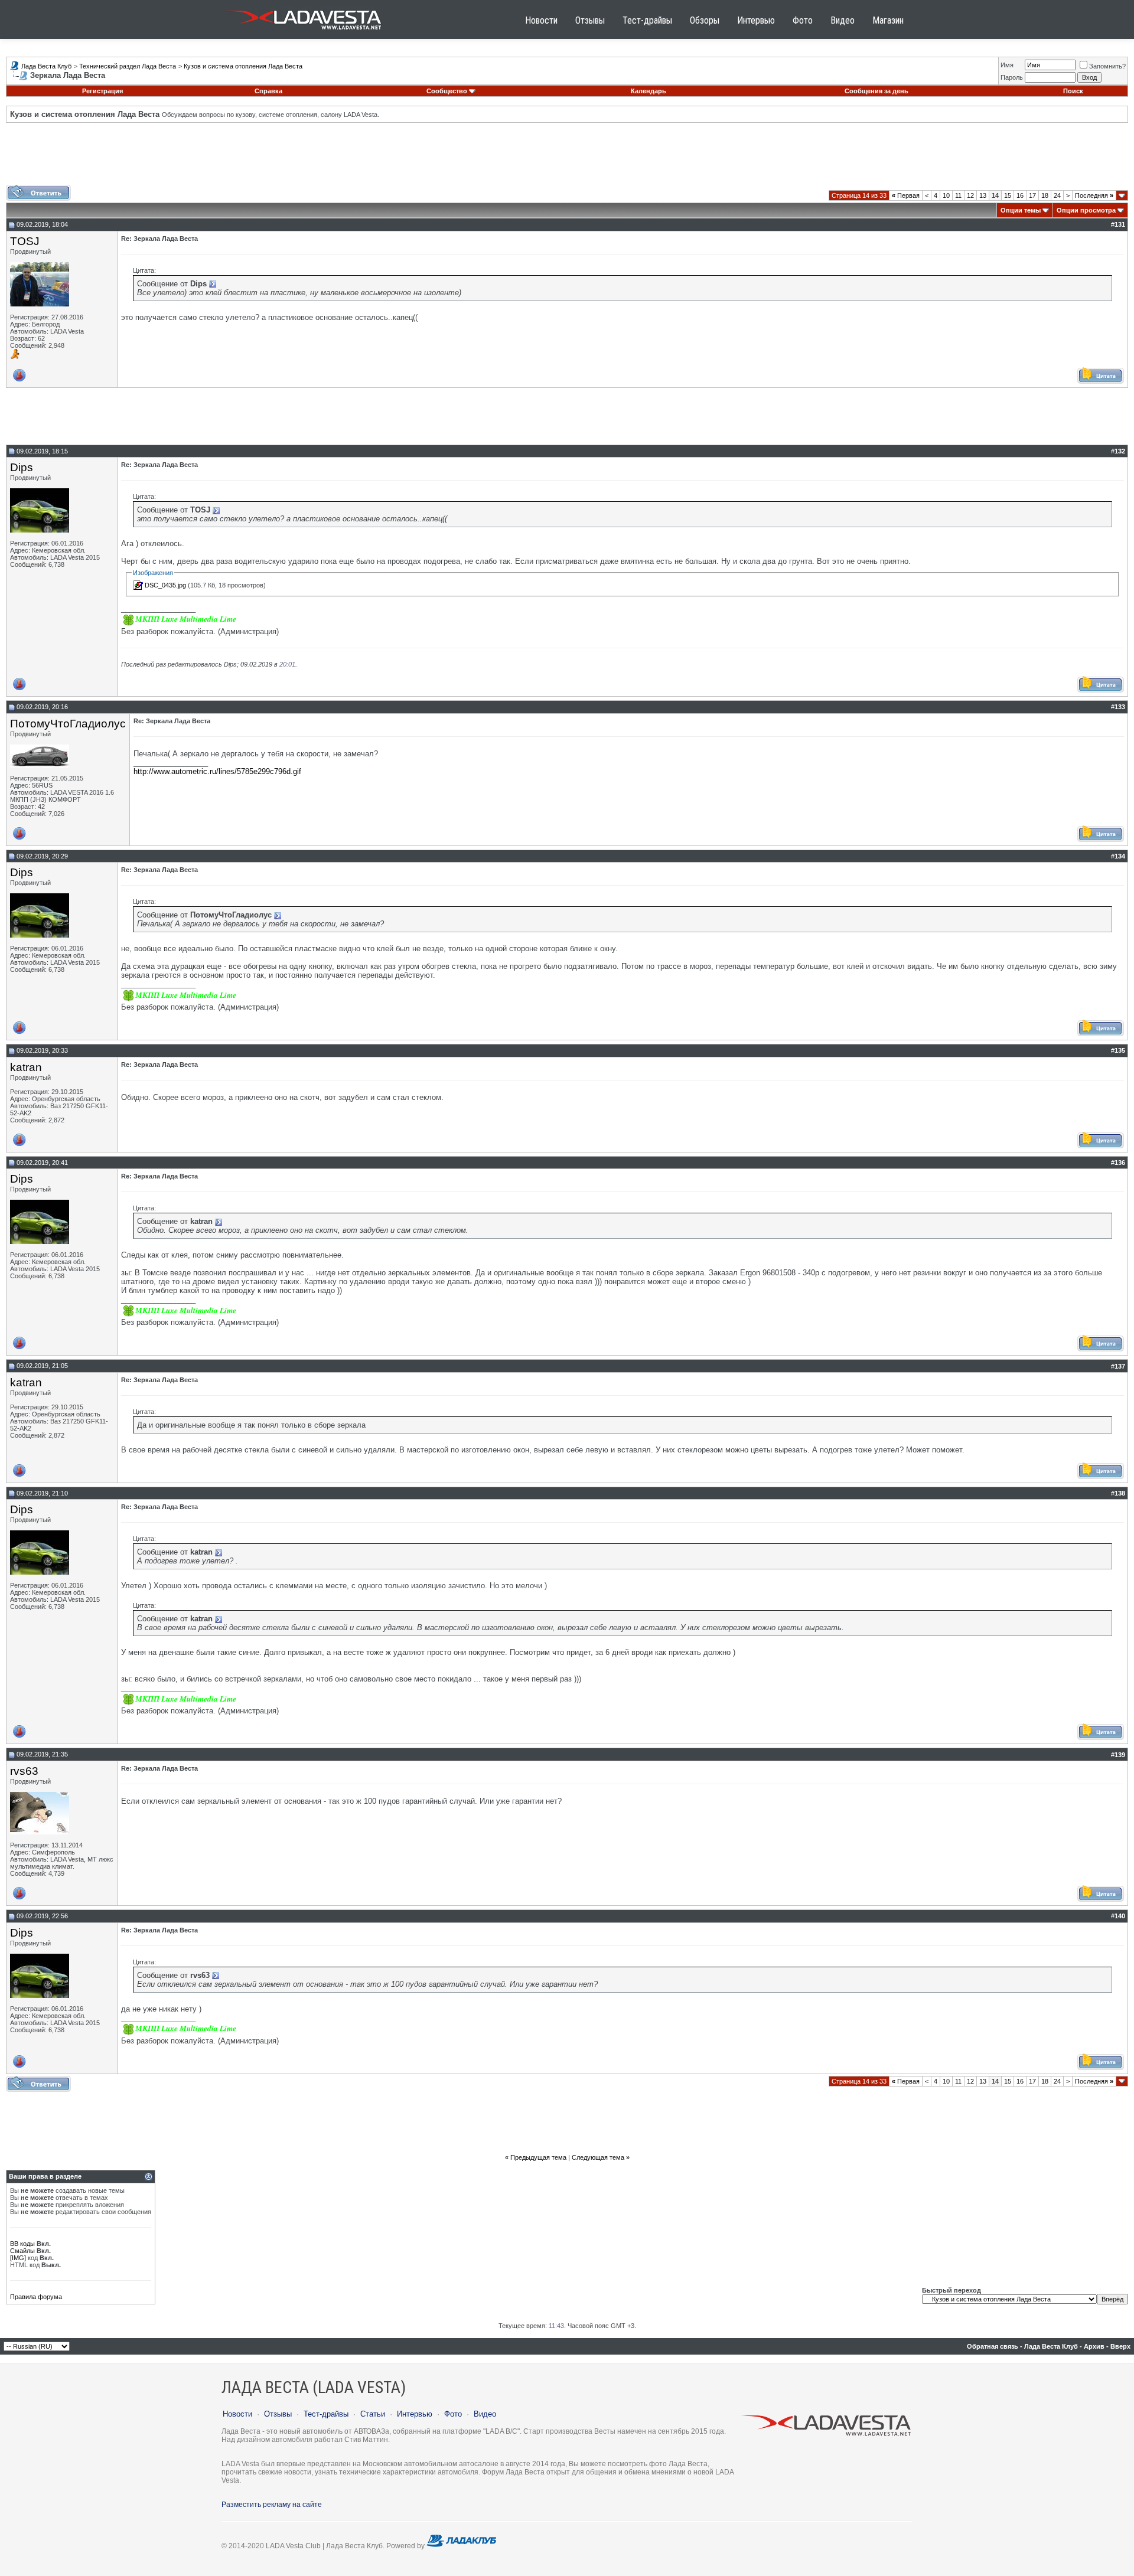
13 (983, 195)
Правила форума (36, 2297)
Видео (843, 20)
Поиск (1073, 91)
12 (970, 195)
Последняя (1094, 195)
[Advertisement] (567, 158)
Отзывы (590, 20)
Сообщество (447, 91)
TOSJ (25, 241)
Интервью (756, 20)
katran (26, 1067)
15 (1008, 195)
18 (1045, 195)
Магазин (888, 20)
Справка (268, 91)
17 (1032, 195)
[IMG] (18, 2258)
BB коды (22, 2244)
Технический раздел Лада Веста (128, 66)
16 (1020, 195)
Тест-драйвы (647, 20)
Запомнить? (1107, 66)
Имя (1007, 65)
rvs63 (24, 1771)
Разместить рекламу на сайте (272, 2505)
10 (946, 195)
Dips (22, 467)
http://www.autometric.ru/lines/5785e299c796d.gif (217, 771)
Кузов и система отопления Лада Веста (243, 66)
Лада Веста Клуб (46, 66)
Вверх (1120, 2346)
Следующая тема (598, 2157)
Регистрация (102, 91)
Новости (541, 20)
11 (958, 195)
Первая (906, 195)
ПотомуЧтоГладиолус (68, 724)
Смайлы (22, 2251)
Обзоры (705, 20)
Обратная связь (993, 2346)
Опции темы (1021, 210)
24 (1057, 195)
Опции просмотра (1086, 210)
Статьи (373, 2414)
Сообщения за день (876, 91)
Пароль (1012, 77)
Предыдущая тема (538, 2157)
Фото (803, 20)
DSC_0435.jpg (165, 585)
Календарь (649, 91)
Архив (1094, 2346)
